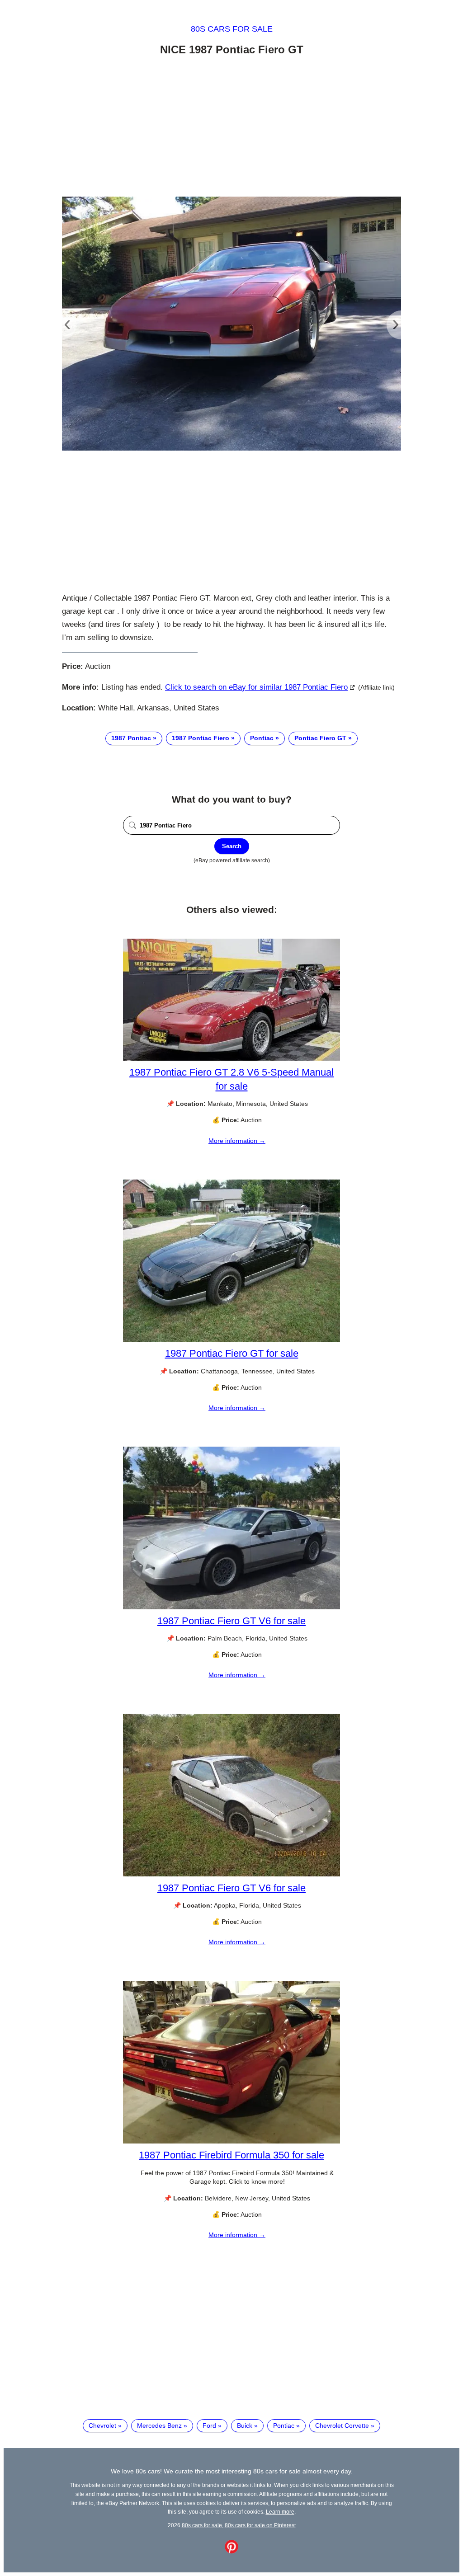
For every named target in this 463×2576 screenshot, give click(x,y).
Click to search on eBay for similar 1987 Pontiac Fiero (256, 687)
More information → (237, 1141)
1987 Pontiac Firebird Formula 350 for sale (231, 2155)
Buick (245, 2426)
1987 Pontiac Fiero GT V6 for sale (231, 1621)
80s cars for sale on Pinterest (260, 2525)
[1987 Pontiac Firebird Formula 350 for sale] (231, 2141)
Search (232, 846)
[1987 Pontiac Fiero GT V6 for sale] (231, 1607)
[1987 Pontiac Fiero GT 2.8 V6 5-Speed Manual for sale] (231, 1058)
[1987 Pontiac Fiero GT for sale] (231, 1340)
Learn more (280, 2512)
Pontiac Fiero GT (320, 738)
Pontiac (262, 738)
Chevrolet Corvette (342, 2426)
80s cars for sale (232, 29)
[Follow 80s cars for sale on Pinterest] (231, 2551)
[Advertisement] (231, 128)
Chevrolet (102, 2426)
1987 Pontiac (131, 738)
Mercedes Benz (159, 2426)
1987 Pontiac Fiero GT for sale (232, 1353)
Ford (209, 2426)
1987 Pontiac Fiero (201, 738)
